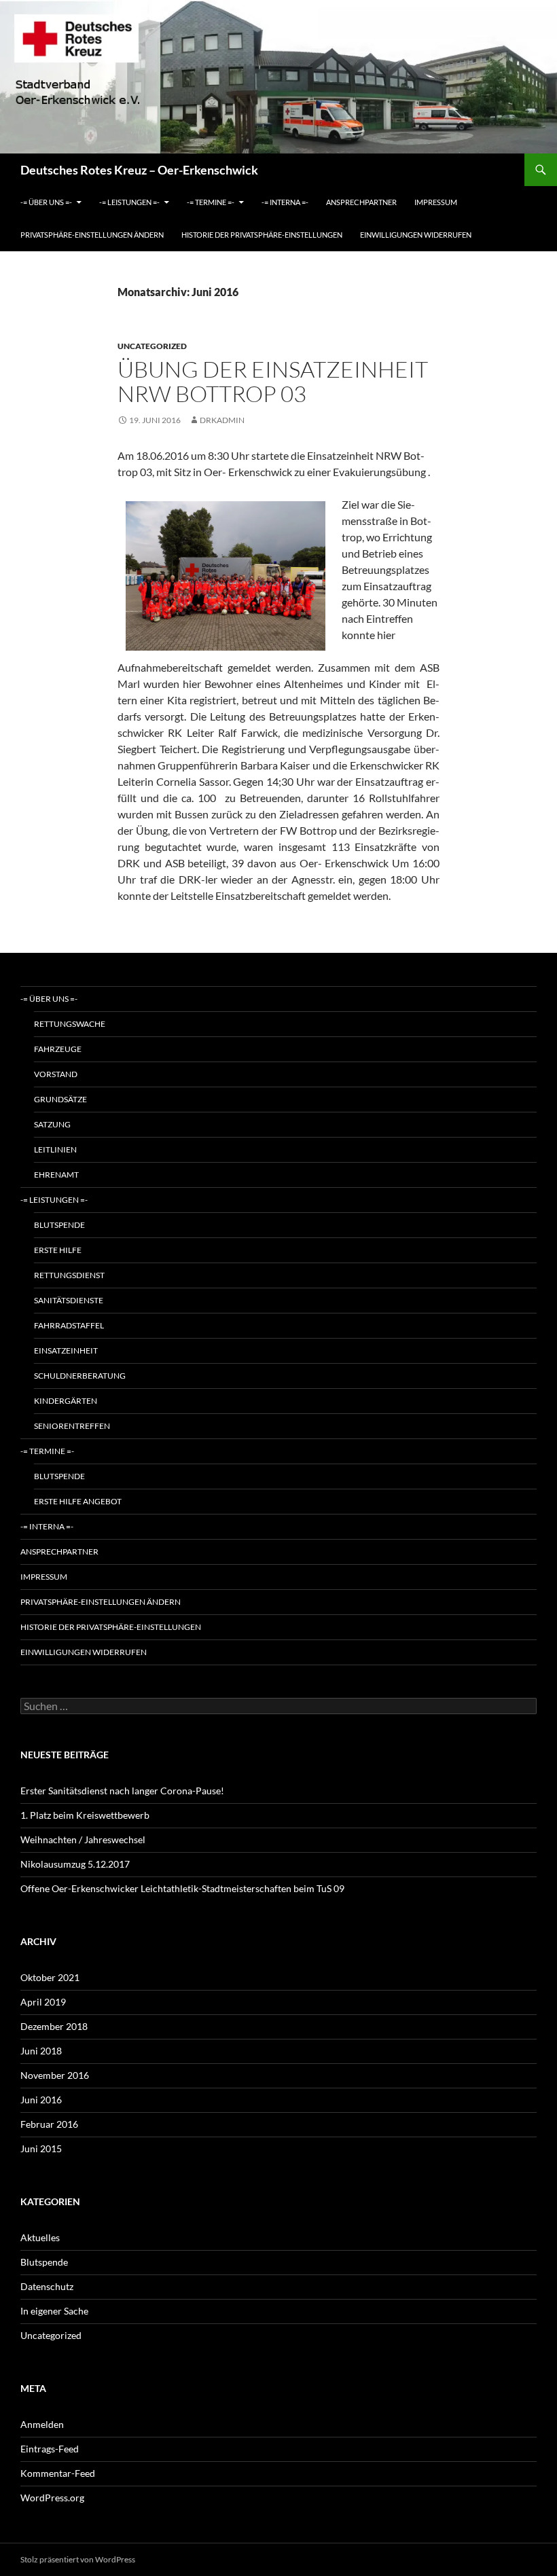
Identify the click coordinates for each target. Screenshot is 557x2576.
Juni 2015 (41, 2148)
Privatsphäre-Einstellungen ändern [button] (92, 235)
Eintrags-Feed (50, 2449)
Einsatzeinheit (66, 1350)
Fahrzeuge (58, 1049)
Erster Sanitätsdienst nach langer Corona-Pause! (122, 1791)
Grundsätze (60, 1099)
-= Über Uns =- (46, 202)
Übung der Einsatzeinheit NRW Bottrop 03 (273, 381)
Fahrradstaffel (69, 1325)
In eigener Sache (54, 2311)
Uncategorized (152, 346)
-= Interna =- (285, 202)
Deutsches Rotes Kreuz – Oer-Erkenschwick (139, 170)
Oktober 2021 (50, 1977)
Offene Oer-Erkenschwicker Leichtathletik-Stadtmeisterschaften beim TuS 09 (182, 1888)
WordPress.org (52, 2498)
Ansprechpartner (361, 202)
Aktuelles (40, 2237)
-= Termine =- (211, 202)
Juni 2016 (41, 2100)
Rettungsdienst (69, 1275)
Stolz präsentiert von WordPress (78, 2559)
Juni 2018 (41, 2051)
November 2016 (55, 2075)
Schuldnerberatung (80, 1376)
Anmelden (42, 2424)
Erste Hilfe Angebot (78, 1501)
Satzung (52, 1124)
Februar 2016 (49, 2124)
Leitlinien (55, 1149)
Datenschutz (47, 2286)
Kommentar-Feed (58, 2473)
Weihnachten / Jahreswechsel (83, 1839)
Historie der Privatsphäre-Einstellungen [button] (262, 235)
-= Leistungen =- (129, 202)
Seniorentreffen (72, 1426)
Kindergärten (66, 1401)
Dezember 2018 (54, 2026)
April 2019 (43, 2002)
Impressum (436, 202)
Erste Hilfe (58, 1250)
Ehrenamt (56, 1175)
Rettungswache (70, 1024)
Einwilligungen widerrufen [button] (416, 235)
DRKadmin (222, 420)
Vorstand (56, 1074)
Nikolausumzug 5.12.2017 (75, 1864)
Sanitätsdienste (69, 1300)
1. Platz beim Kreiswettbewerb (85, 1815)
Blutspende (59, 1225)
